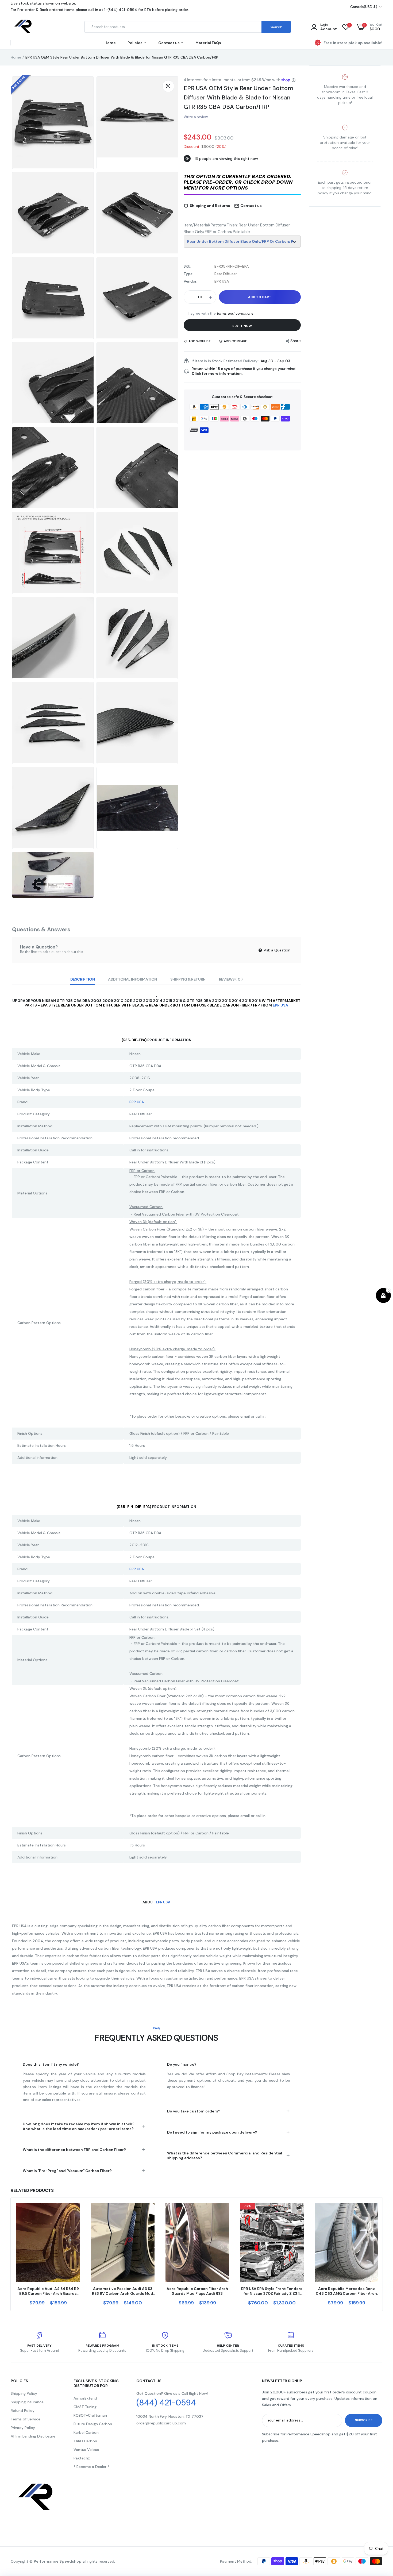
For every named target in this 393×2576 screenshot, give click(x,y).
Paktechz (82, 2458)
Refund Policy (23, 2411)
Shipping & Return (188, 979)
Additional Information (132, 979)
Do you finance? (182, 2064)
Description (82, 979)
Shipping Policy (24, 2393)
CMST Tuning (85, 2407)
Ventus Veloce (86, 2450)
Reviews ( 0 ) (231, 979)
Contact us (169, 43)
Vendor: (190, 281)
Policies (135, 43)
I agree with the (221, 313)
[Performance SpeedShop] (23, 27)
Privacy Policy (23, 2428)
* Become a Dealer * (91, 2467)
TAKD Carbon (85, 2441)
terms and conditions (235, 313)
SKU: (187, 266)
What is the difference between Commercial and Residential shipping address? (225, 2155)
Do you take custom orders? (194, 2111)
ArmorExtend (85, 2398)
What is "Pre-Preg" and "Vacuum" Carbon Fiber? (67, 2171)
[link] (75, 2212)
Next (382, 2254)
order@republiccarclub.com (161, 2423)
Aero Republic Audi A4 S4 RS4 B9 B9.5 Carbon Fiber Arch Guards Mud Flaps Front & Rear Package (48, 2291)
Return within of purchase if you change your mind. (244, 371)
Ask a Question (277, 950)
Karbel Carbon (86, 2432)
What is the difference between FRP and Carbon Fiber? (74, 2150)
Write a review (196, 117)
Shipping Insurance (27, 2402)
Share (296, 341)
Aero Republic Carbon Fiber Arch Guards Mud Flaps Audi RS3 (197, 2291)
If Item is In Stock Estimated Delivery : (226, 361)
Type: (188, 274)
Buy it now (242, 326)
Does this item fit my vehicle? (51, 2064)
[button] (242, 183)
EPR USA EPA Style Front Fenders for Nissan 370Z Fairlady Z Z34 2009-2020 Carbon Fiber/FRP (272, 2291)
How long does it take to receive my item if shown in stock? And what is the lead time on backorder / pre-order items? (79, 2126)
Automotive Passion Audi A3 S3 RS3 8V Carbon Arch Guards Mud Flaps (123, 2291)
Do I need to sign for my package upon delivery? (212, 2132)
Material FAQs (208, 43)
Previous (11, 2254)
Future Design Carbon (93, 2424)
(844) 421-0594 (166, 2403)
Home (110, 43)
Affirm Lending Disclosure (33, 2436)
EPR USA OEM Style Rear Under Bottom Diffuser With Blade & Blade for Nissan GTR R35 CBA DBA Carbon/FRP (238, 97)
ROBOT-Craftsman (90, 2415)
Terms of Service (26, 2419)
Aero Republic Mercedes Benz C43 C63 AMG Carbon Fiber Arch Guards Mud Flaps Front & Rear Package (346, 2291)
